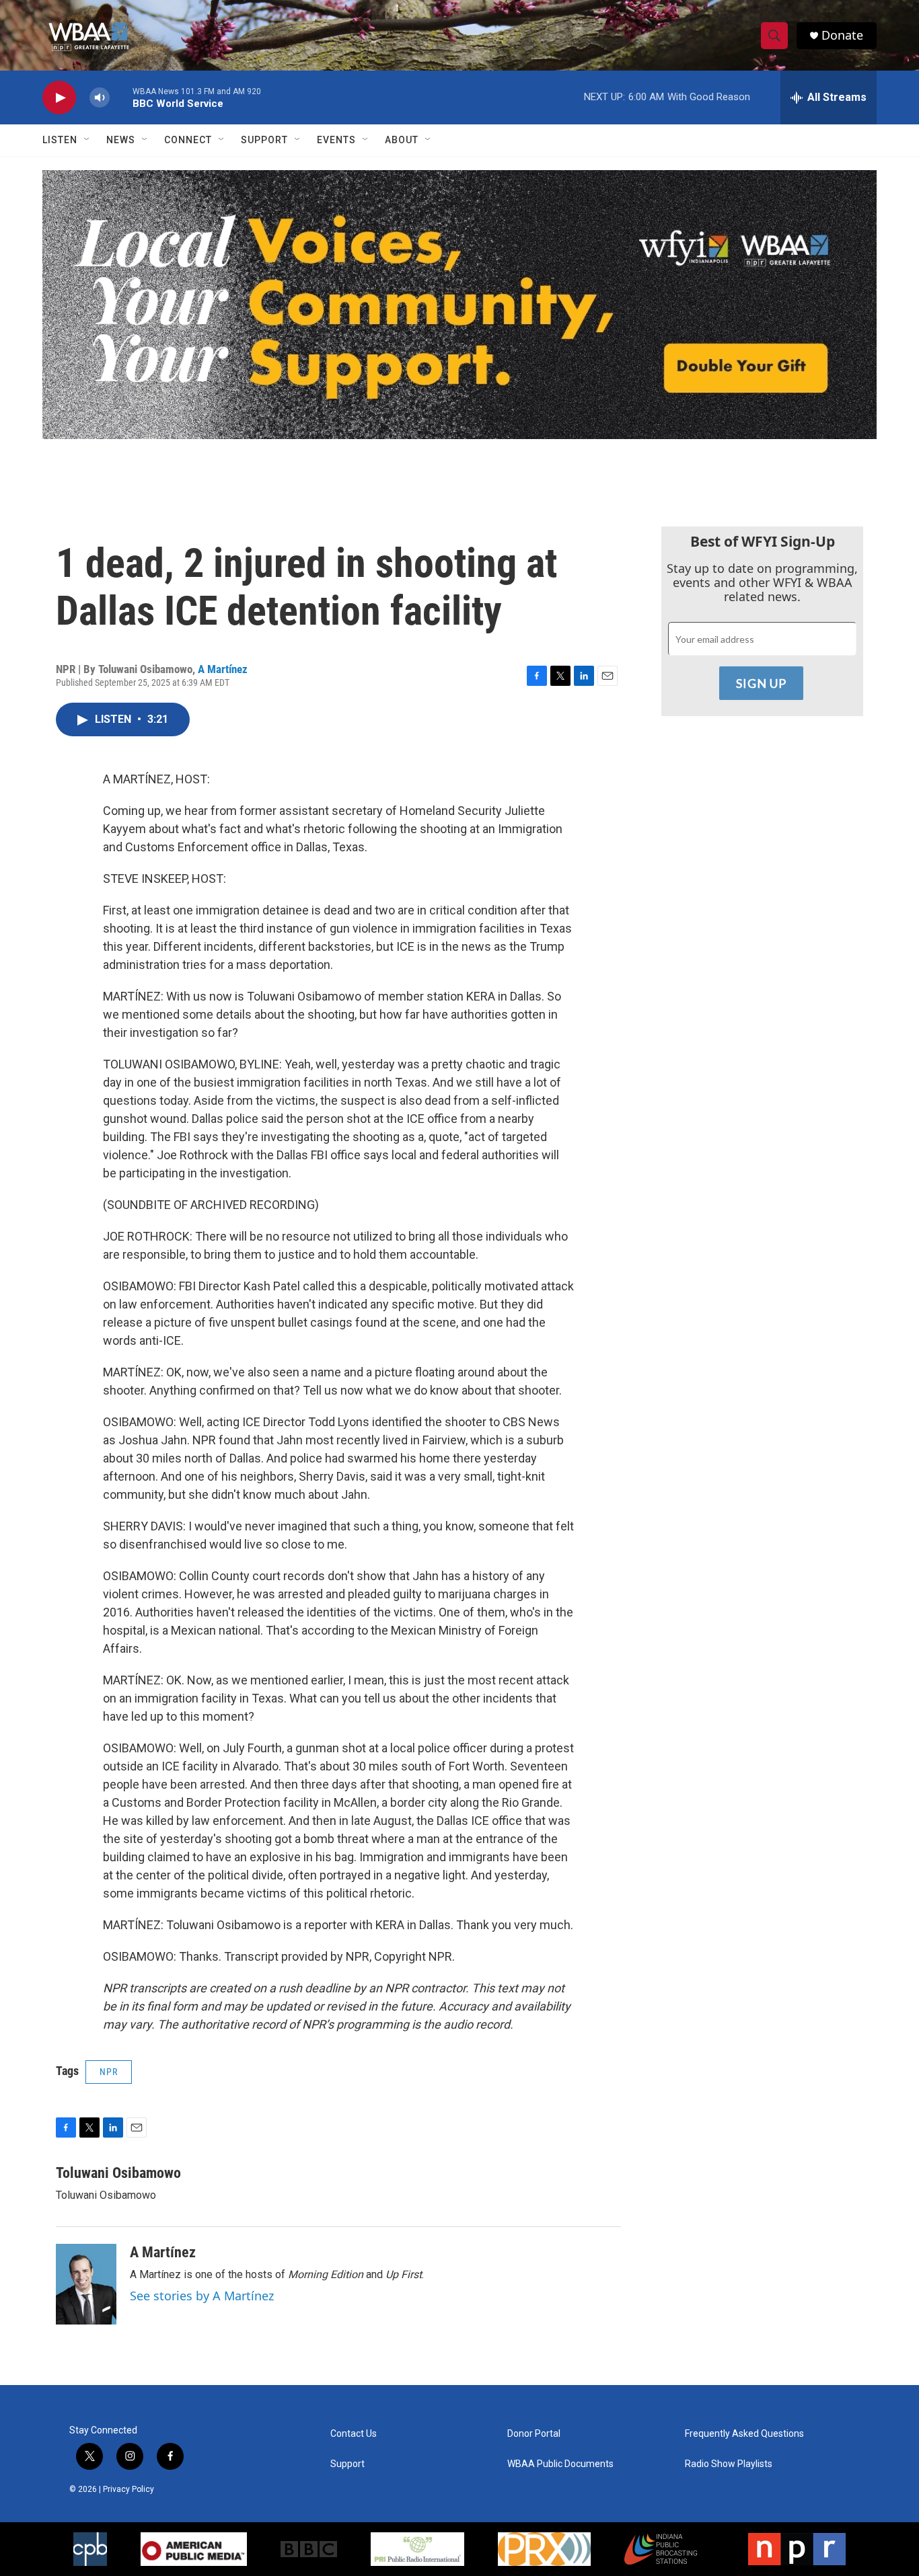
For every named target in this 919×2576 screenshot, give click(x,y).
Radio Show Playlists (729, 2464)
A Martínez (223, 669)
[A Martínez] (86, 2284)
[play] (59, 98)
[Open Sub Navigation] (87, 140)
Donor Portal (534, 2434)
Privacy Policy (128, 2489)
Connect (188, 140)
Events (336, 140)
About (402, 140)
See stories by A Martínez (202, 2296)
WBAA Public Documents (560, 2464)
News (121, 140)
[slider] (121, 97)
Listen (60, 140)
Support (264, 140)
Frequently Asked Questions (744, 2434)
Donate (842, 35)
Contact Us (354, 2434)
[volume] (100, 98)
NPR (109, 2072)
